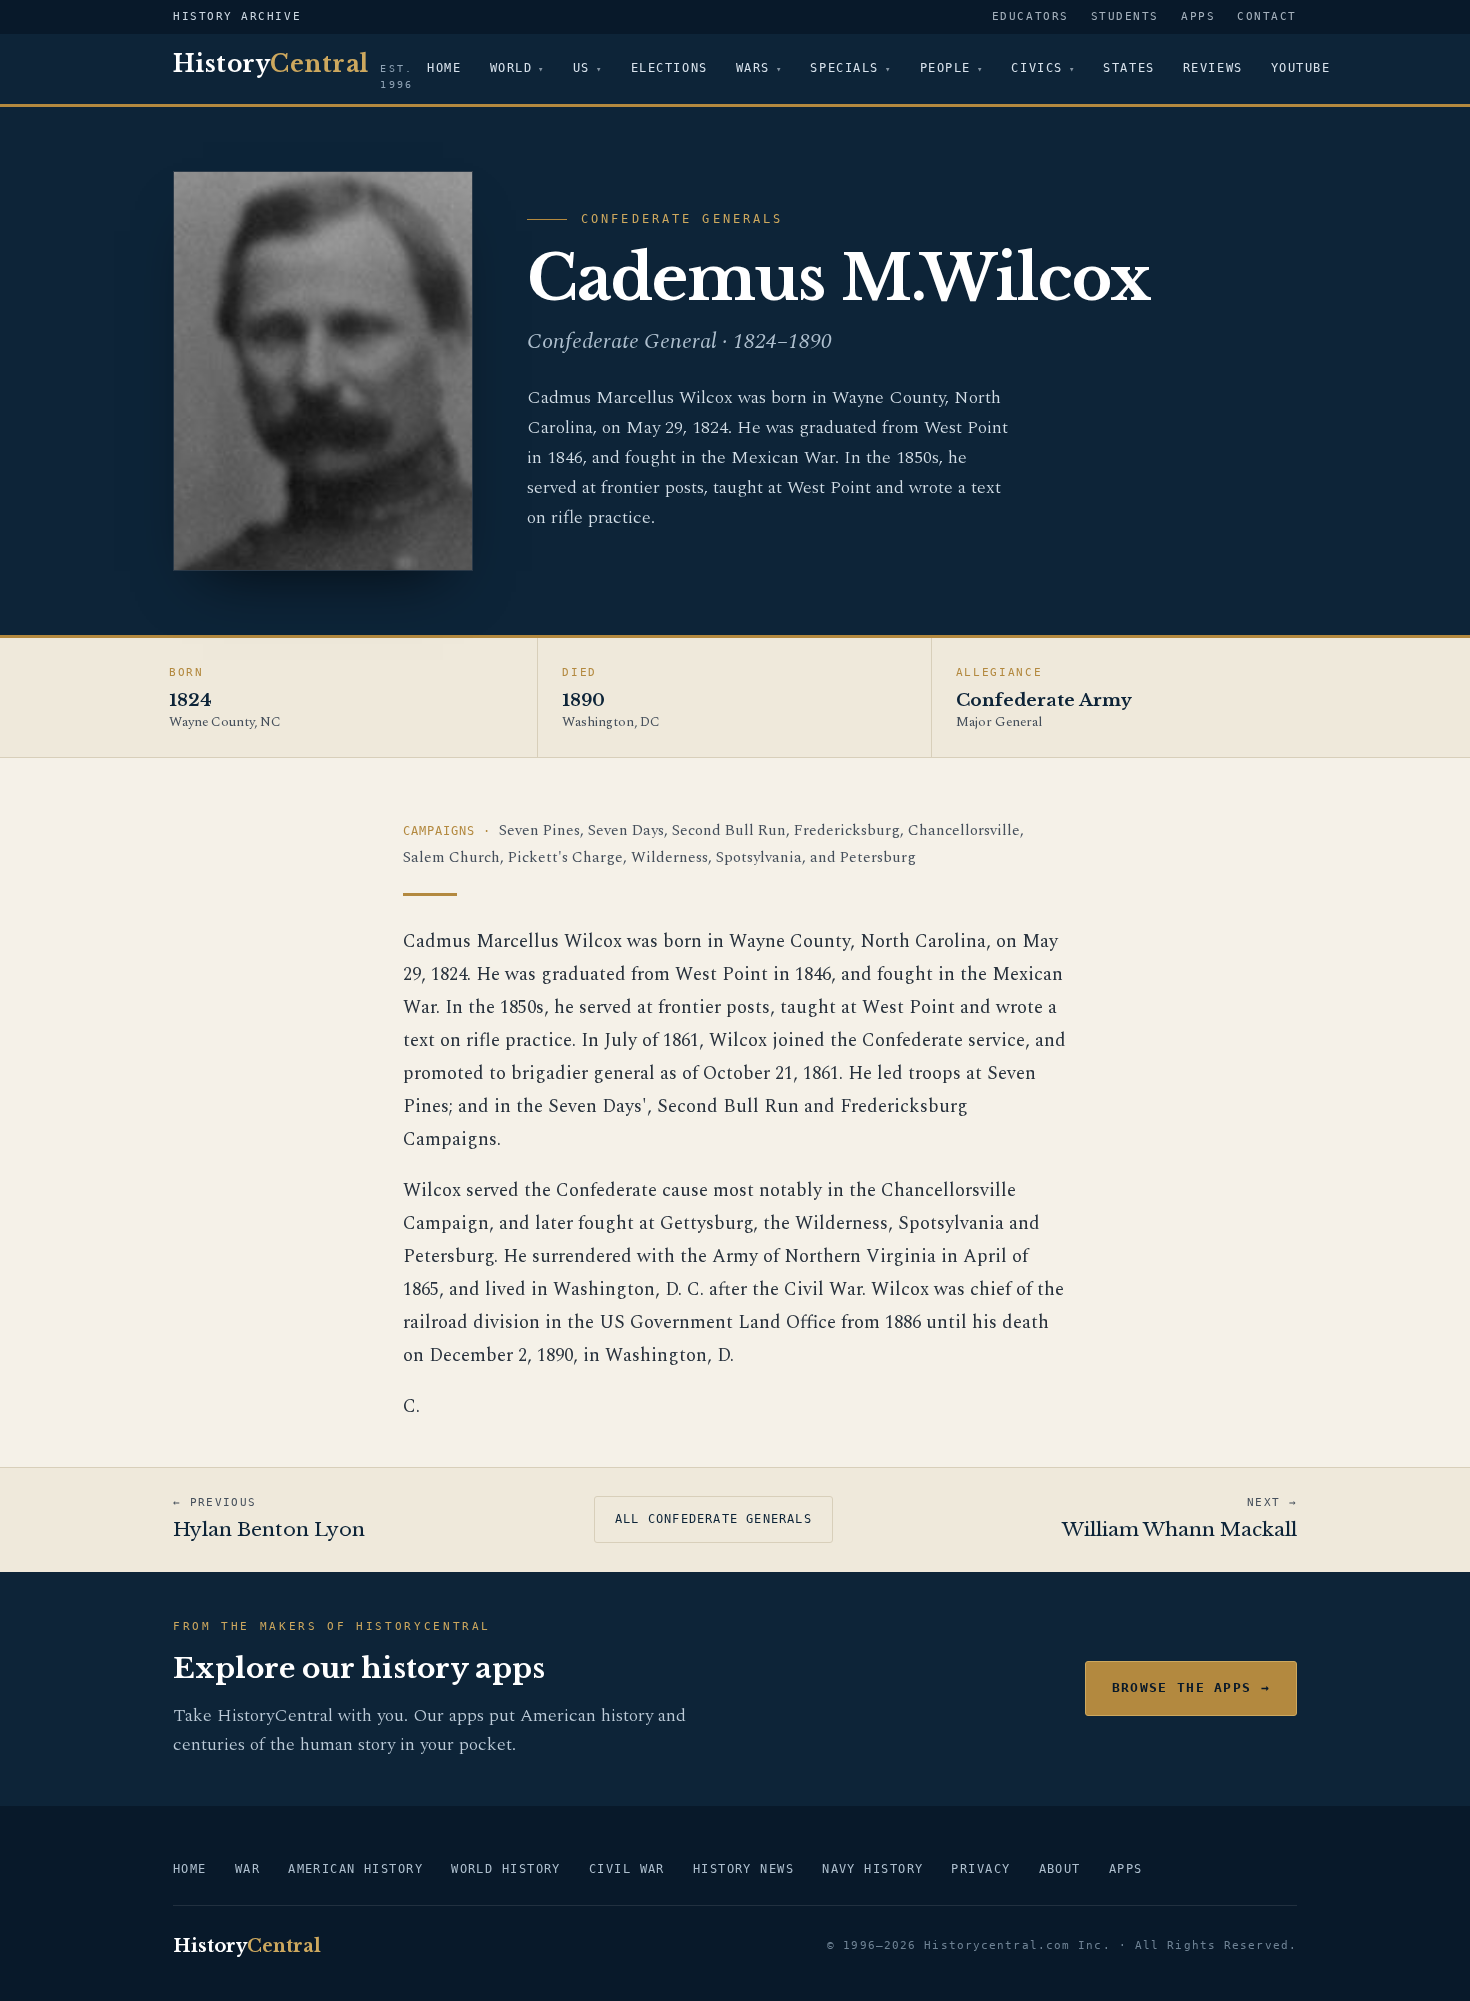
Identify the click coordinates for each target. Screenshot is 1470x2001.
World (511, 68)
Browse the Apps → (1191, 1687)
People (945, 68)
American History (355, 1869)
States (1128, 68)
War (247, 1869)
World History (506, 1869)
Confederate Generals (682, 219)
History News (743, 1869)
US (581, 68)
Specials (844, 68)
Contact (1267, 16)
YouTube (1301, 68)
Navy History (872, 1869)
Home (444, 68)
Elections (669, 68)
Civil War (627, 1869)
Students (1125, 16)
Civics (1036, 68)
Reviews (1213, 68)
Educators (1030, 16)
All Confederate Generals (713, 1519)
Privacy (980, 1869)
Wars (753, 68)
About (1060, 1869)
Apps (1198, 16)
